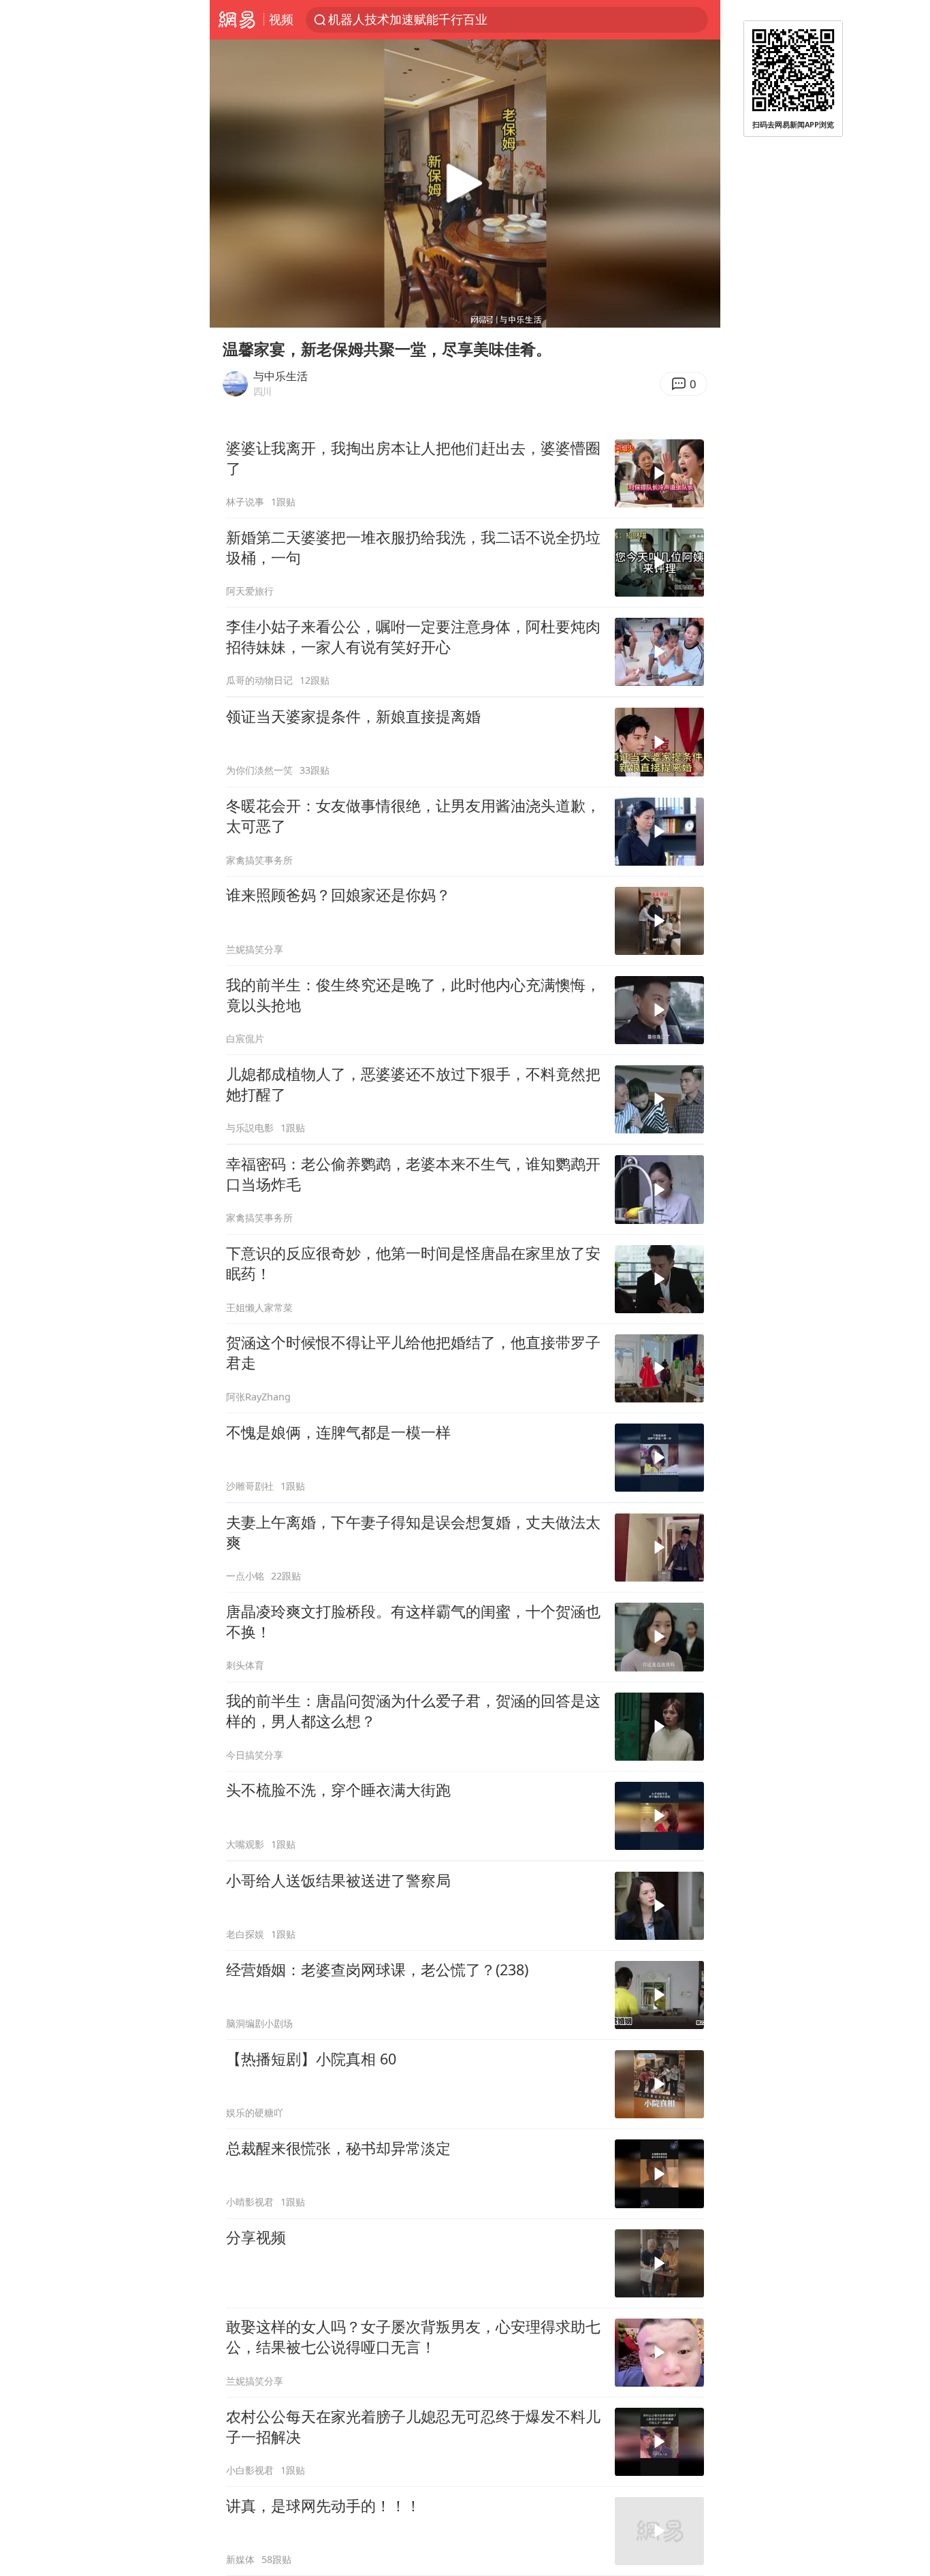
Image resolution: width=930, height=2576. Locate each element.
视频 (281, 19)
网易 (237, 20)
